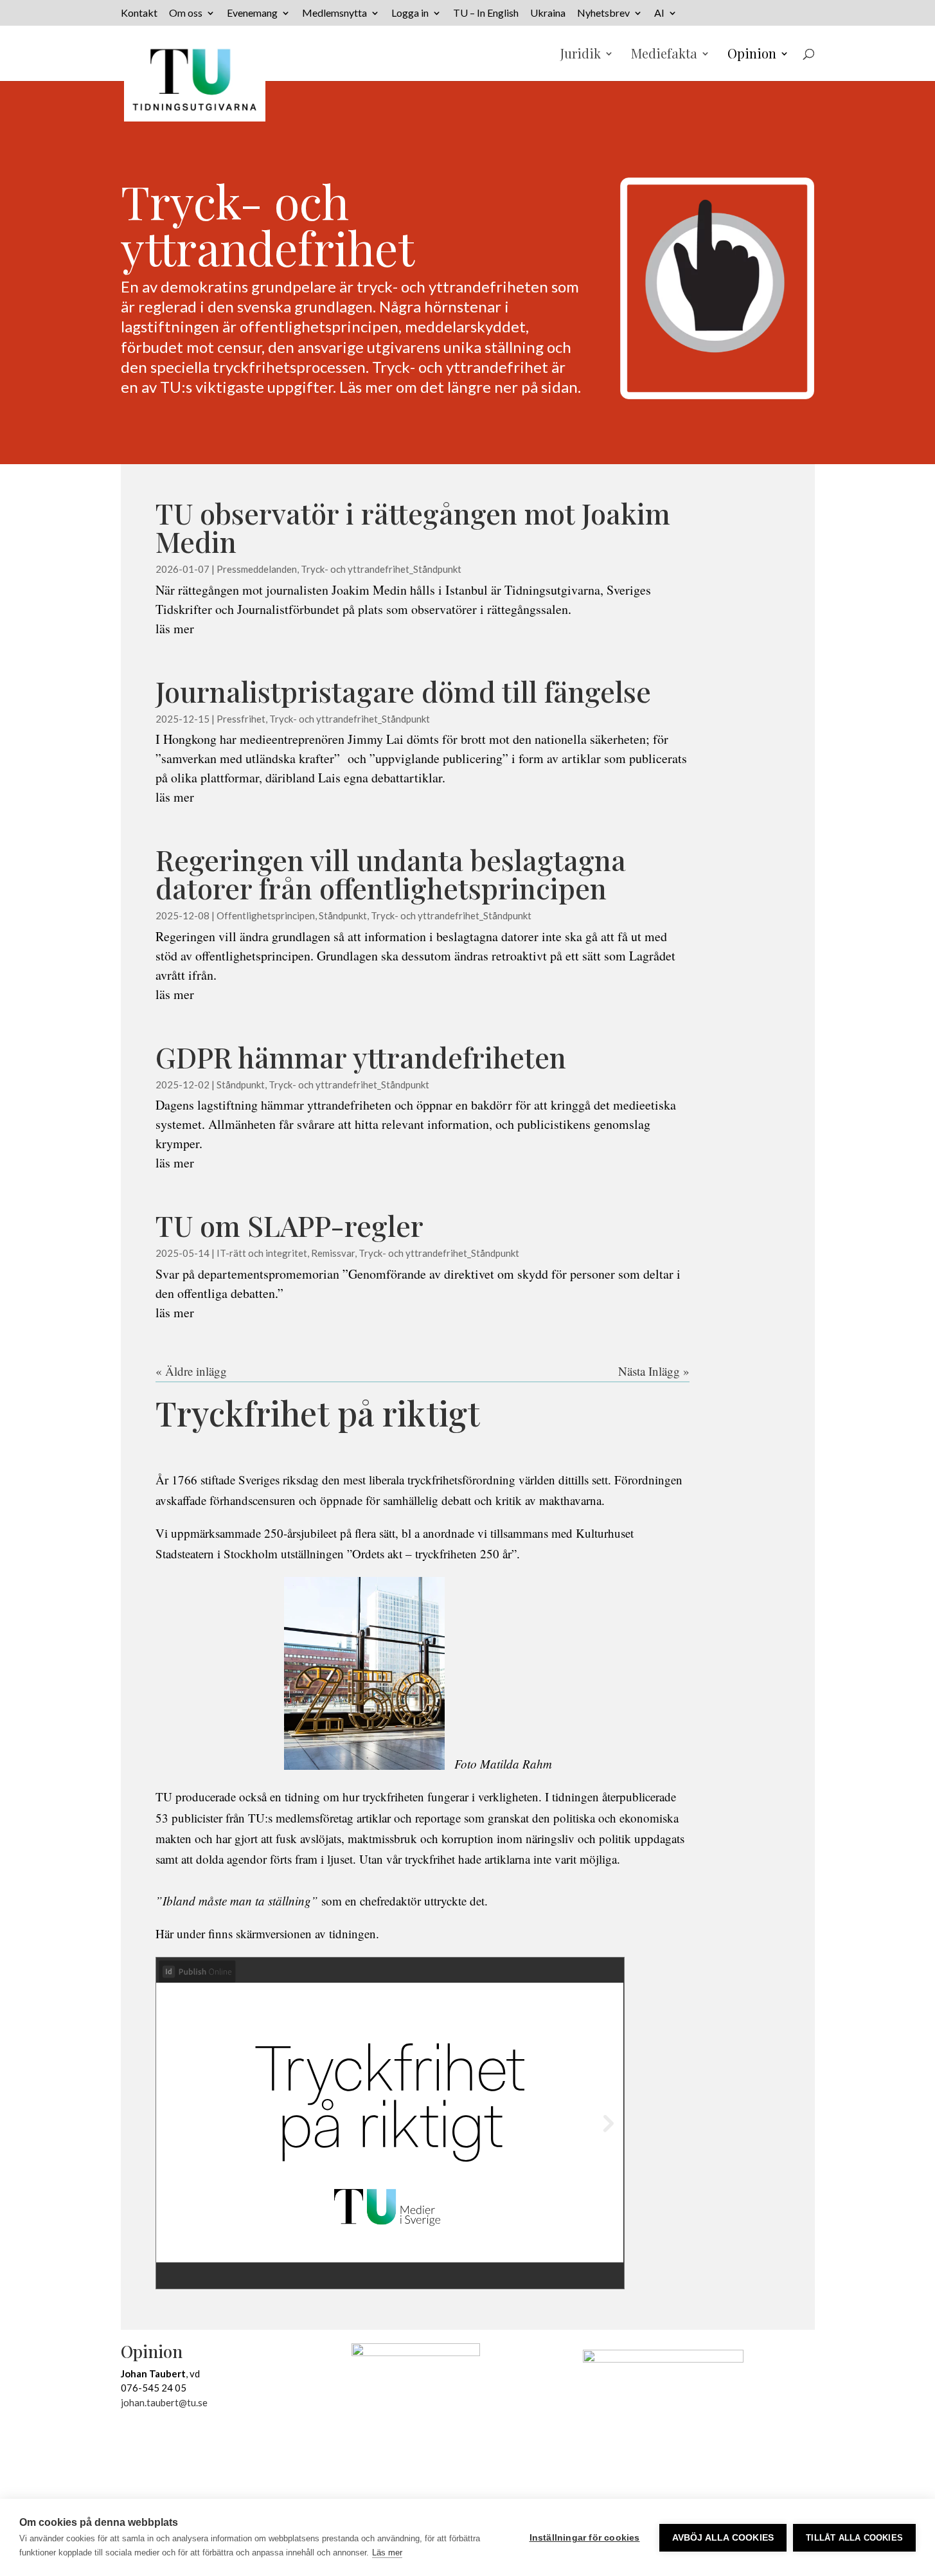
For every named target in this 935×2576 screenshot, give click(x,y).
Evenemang (252, 13)
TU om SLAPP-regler (289, 1225)
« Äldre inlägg (191, 1371)
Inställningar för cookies (585, 2538)
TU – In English (486, 13)
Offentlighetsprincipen (266, 915)
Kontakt (139, 13)
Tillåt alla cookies (854, 2538)
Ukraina (548, 13)
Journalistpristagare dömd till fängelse (403, 691)
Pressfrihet (241, 719)
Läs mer (387, 2553)
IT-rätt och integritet (262, 1253)
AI (659, 13)
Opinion (752, 55)
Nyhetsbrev (603, 13)
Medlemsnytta (334, 13)
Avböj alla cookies (723, 2538)
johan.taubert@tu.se (164, 2402)
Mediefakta (664, 55)
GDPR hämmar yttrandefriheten (361, 1057)
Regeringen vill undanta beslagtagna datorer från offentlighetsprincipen (391, 873)
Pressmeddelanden (257, 569)
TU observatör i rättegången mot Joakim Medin (413, 527)
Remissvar (333, 1253)
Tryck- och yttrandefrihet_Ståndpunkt (381, 569)
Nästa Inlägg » (654, 1371)
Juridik (581, 55)
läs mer (175, 628)
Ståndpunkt (343, 915)
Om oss (186, 13)
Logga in (410, 13)
